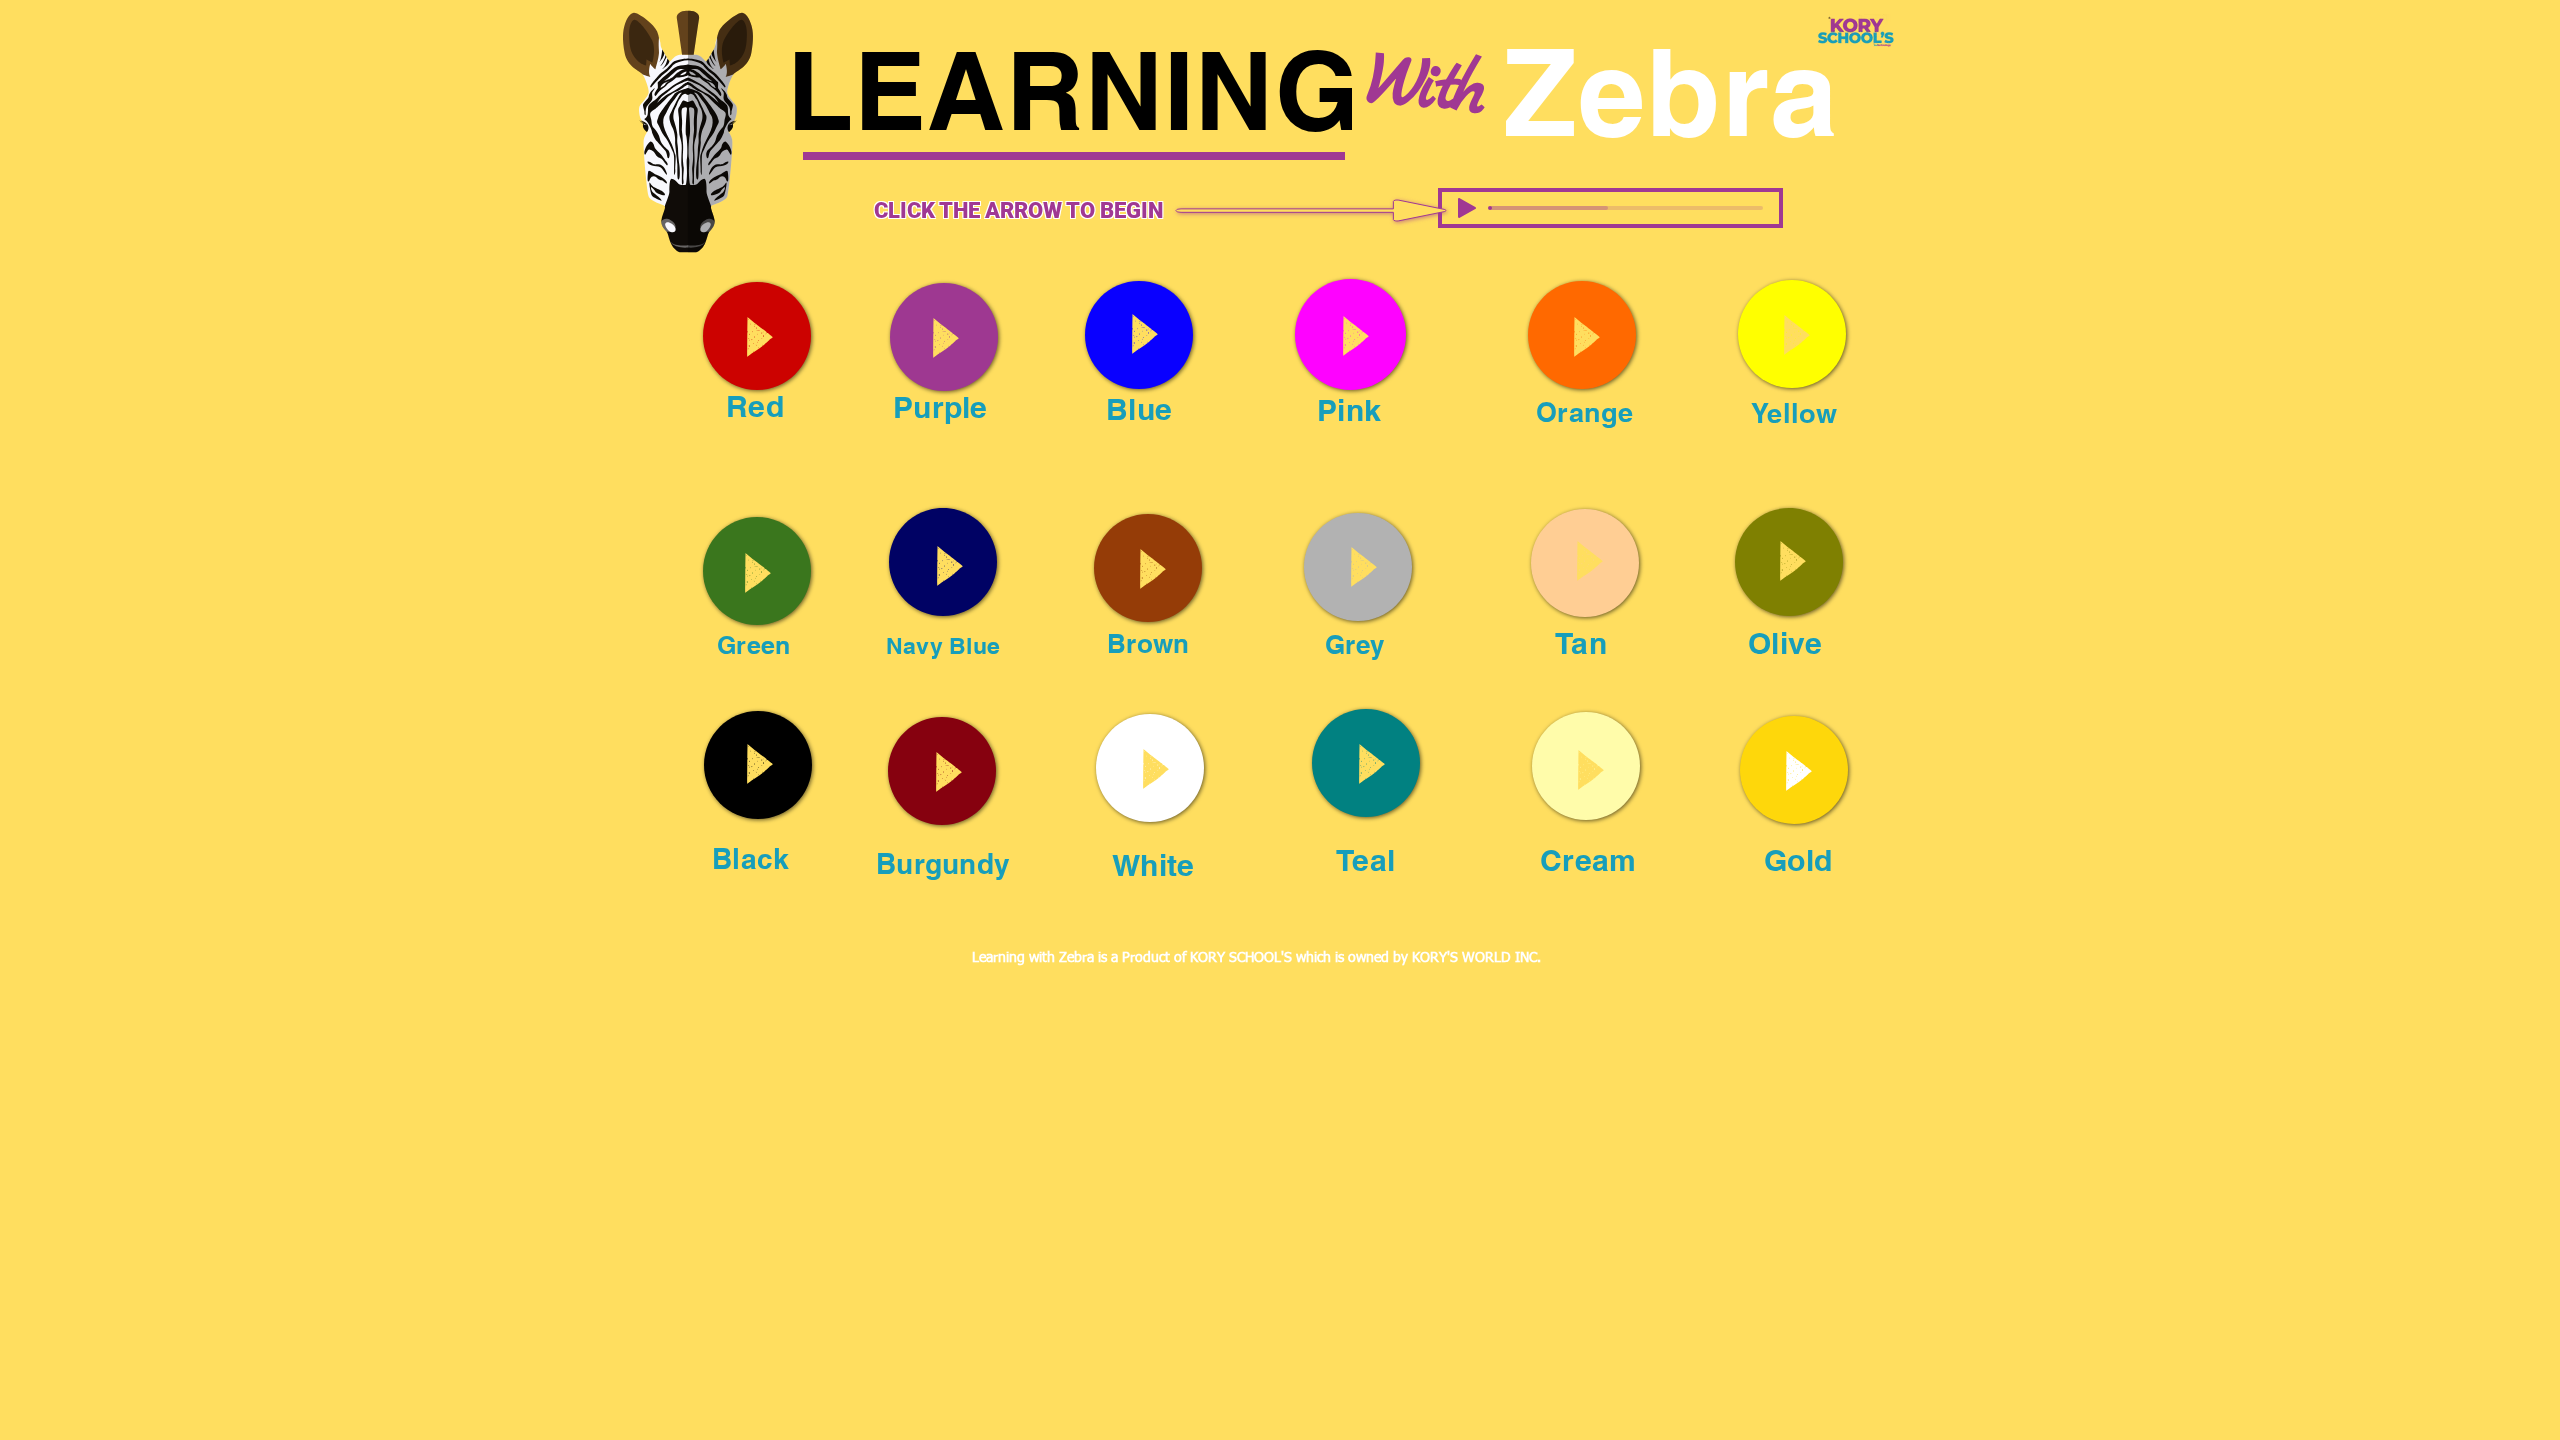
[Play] (1467, 208)
